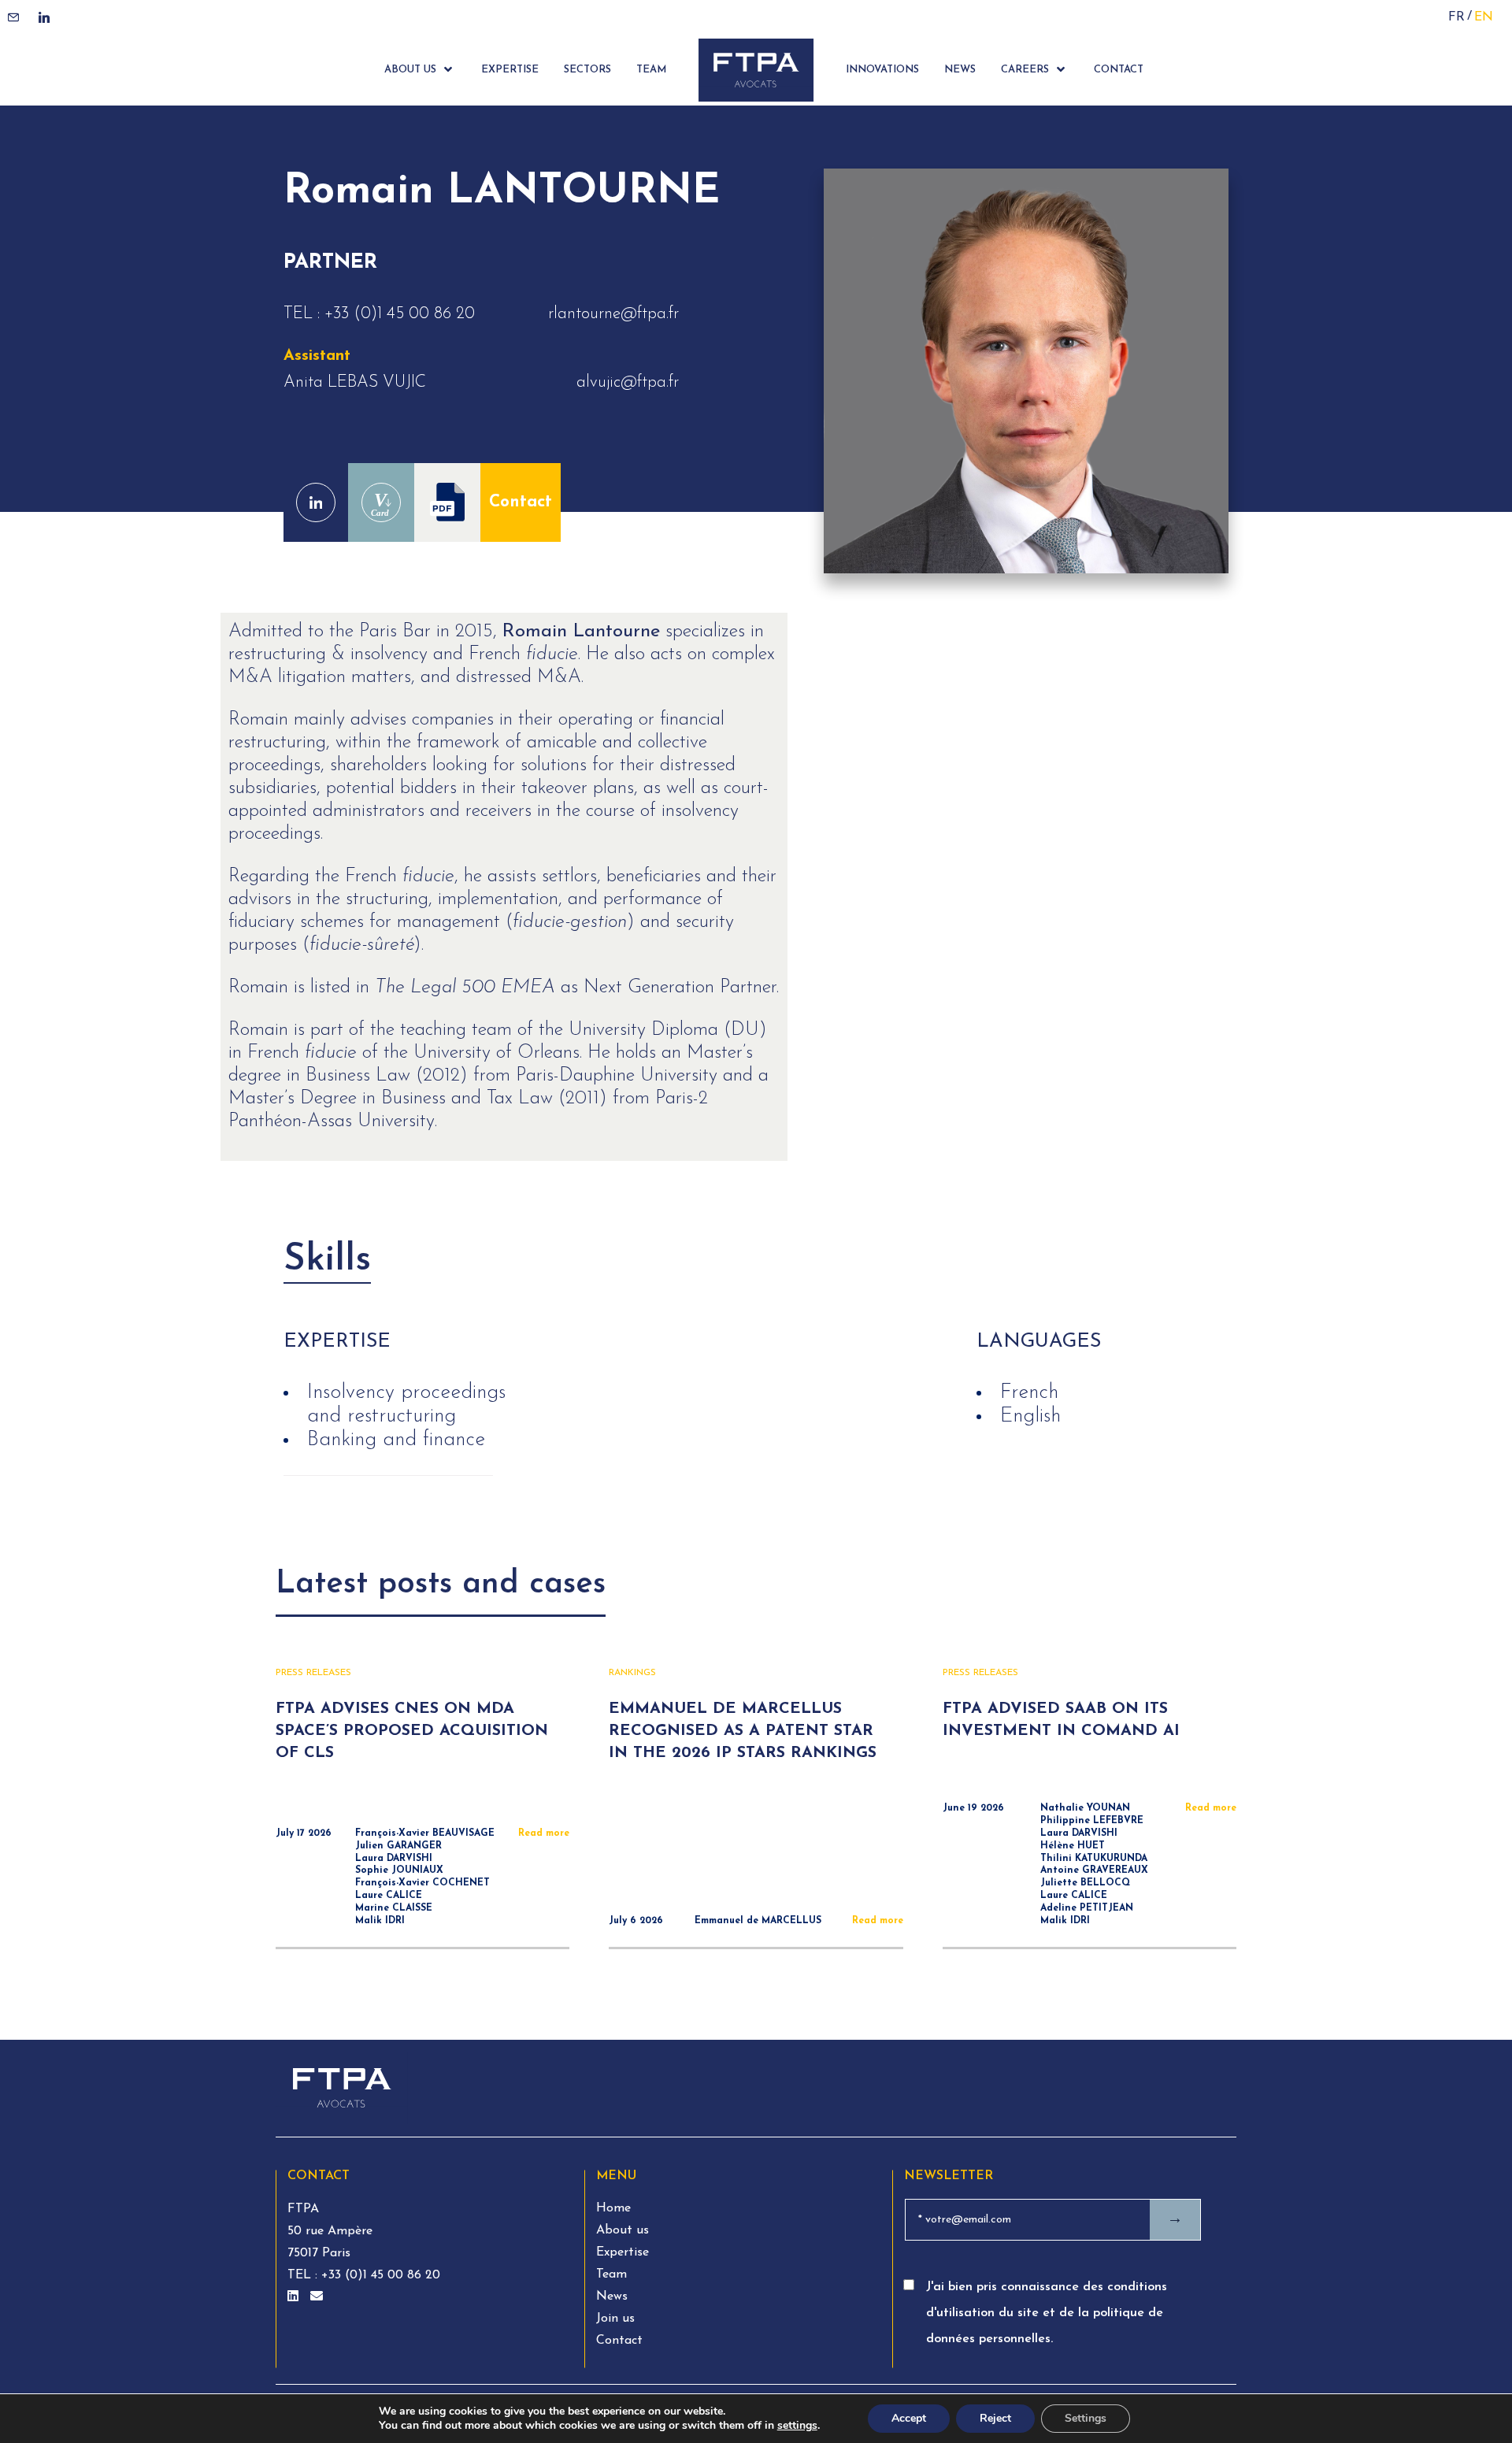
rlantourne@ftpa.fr (613, 314)
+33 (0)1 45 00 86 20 (400, 314)
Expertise (623, 2252)
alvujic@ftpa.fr (628, 382)
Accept (909, 2418)
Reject (995, 2418)
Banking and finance (396, 1440)
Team (611, 2274)
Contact (521, 502)
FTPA (303, 2209)
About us (623, 2230)
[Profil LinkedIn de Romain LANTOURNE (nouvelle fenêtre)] (316, 502)
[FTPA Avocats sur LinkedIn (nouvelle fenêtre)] (295, 2297)
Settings (1086, 2418)
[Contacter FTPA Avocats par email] (317, 2297)
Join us (615, 2319)
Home (613, 2208)
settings (797, 2426)
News (612, 2297)
